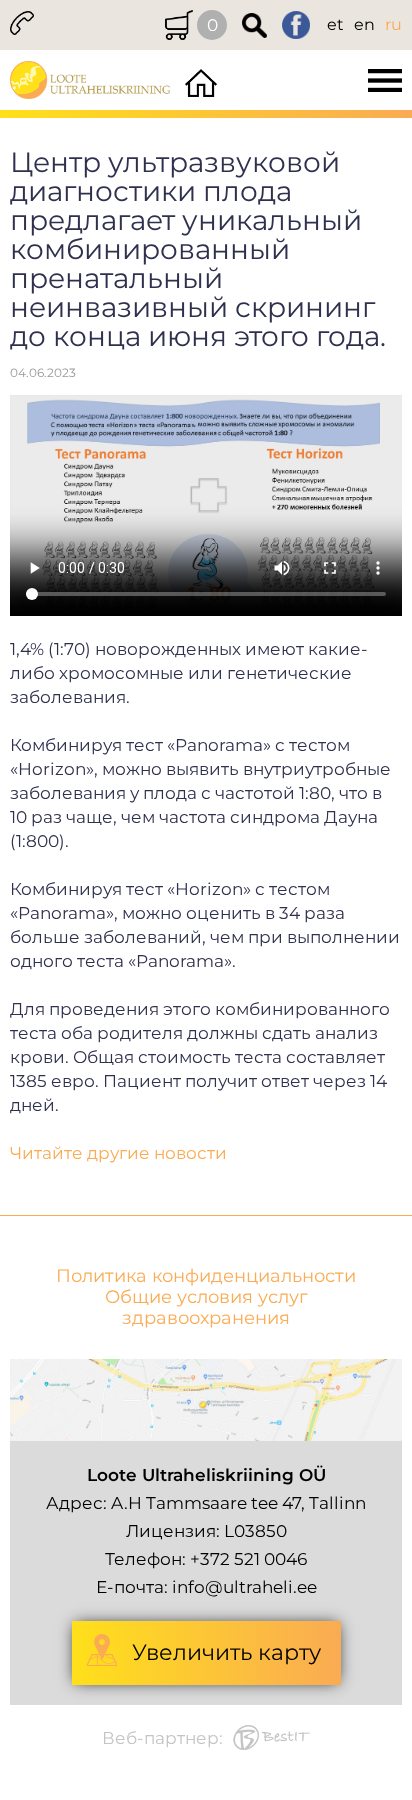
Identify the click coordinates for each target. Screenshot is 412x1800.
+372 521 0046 (248, 1559)
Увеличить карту (226, 1652)
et (335, 24)
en (364, 24)
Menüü (317, 80)
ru (393, 24)
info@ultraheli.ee (244, 1587)
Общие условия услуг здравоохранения (206, 1308)
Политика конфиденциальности (206, 1276)
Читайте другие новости (118, 1153)
